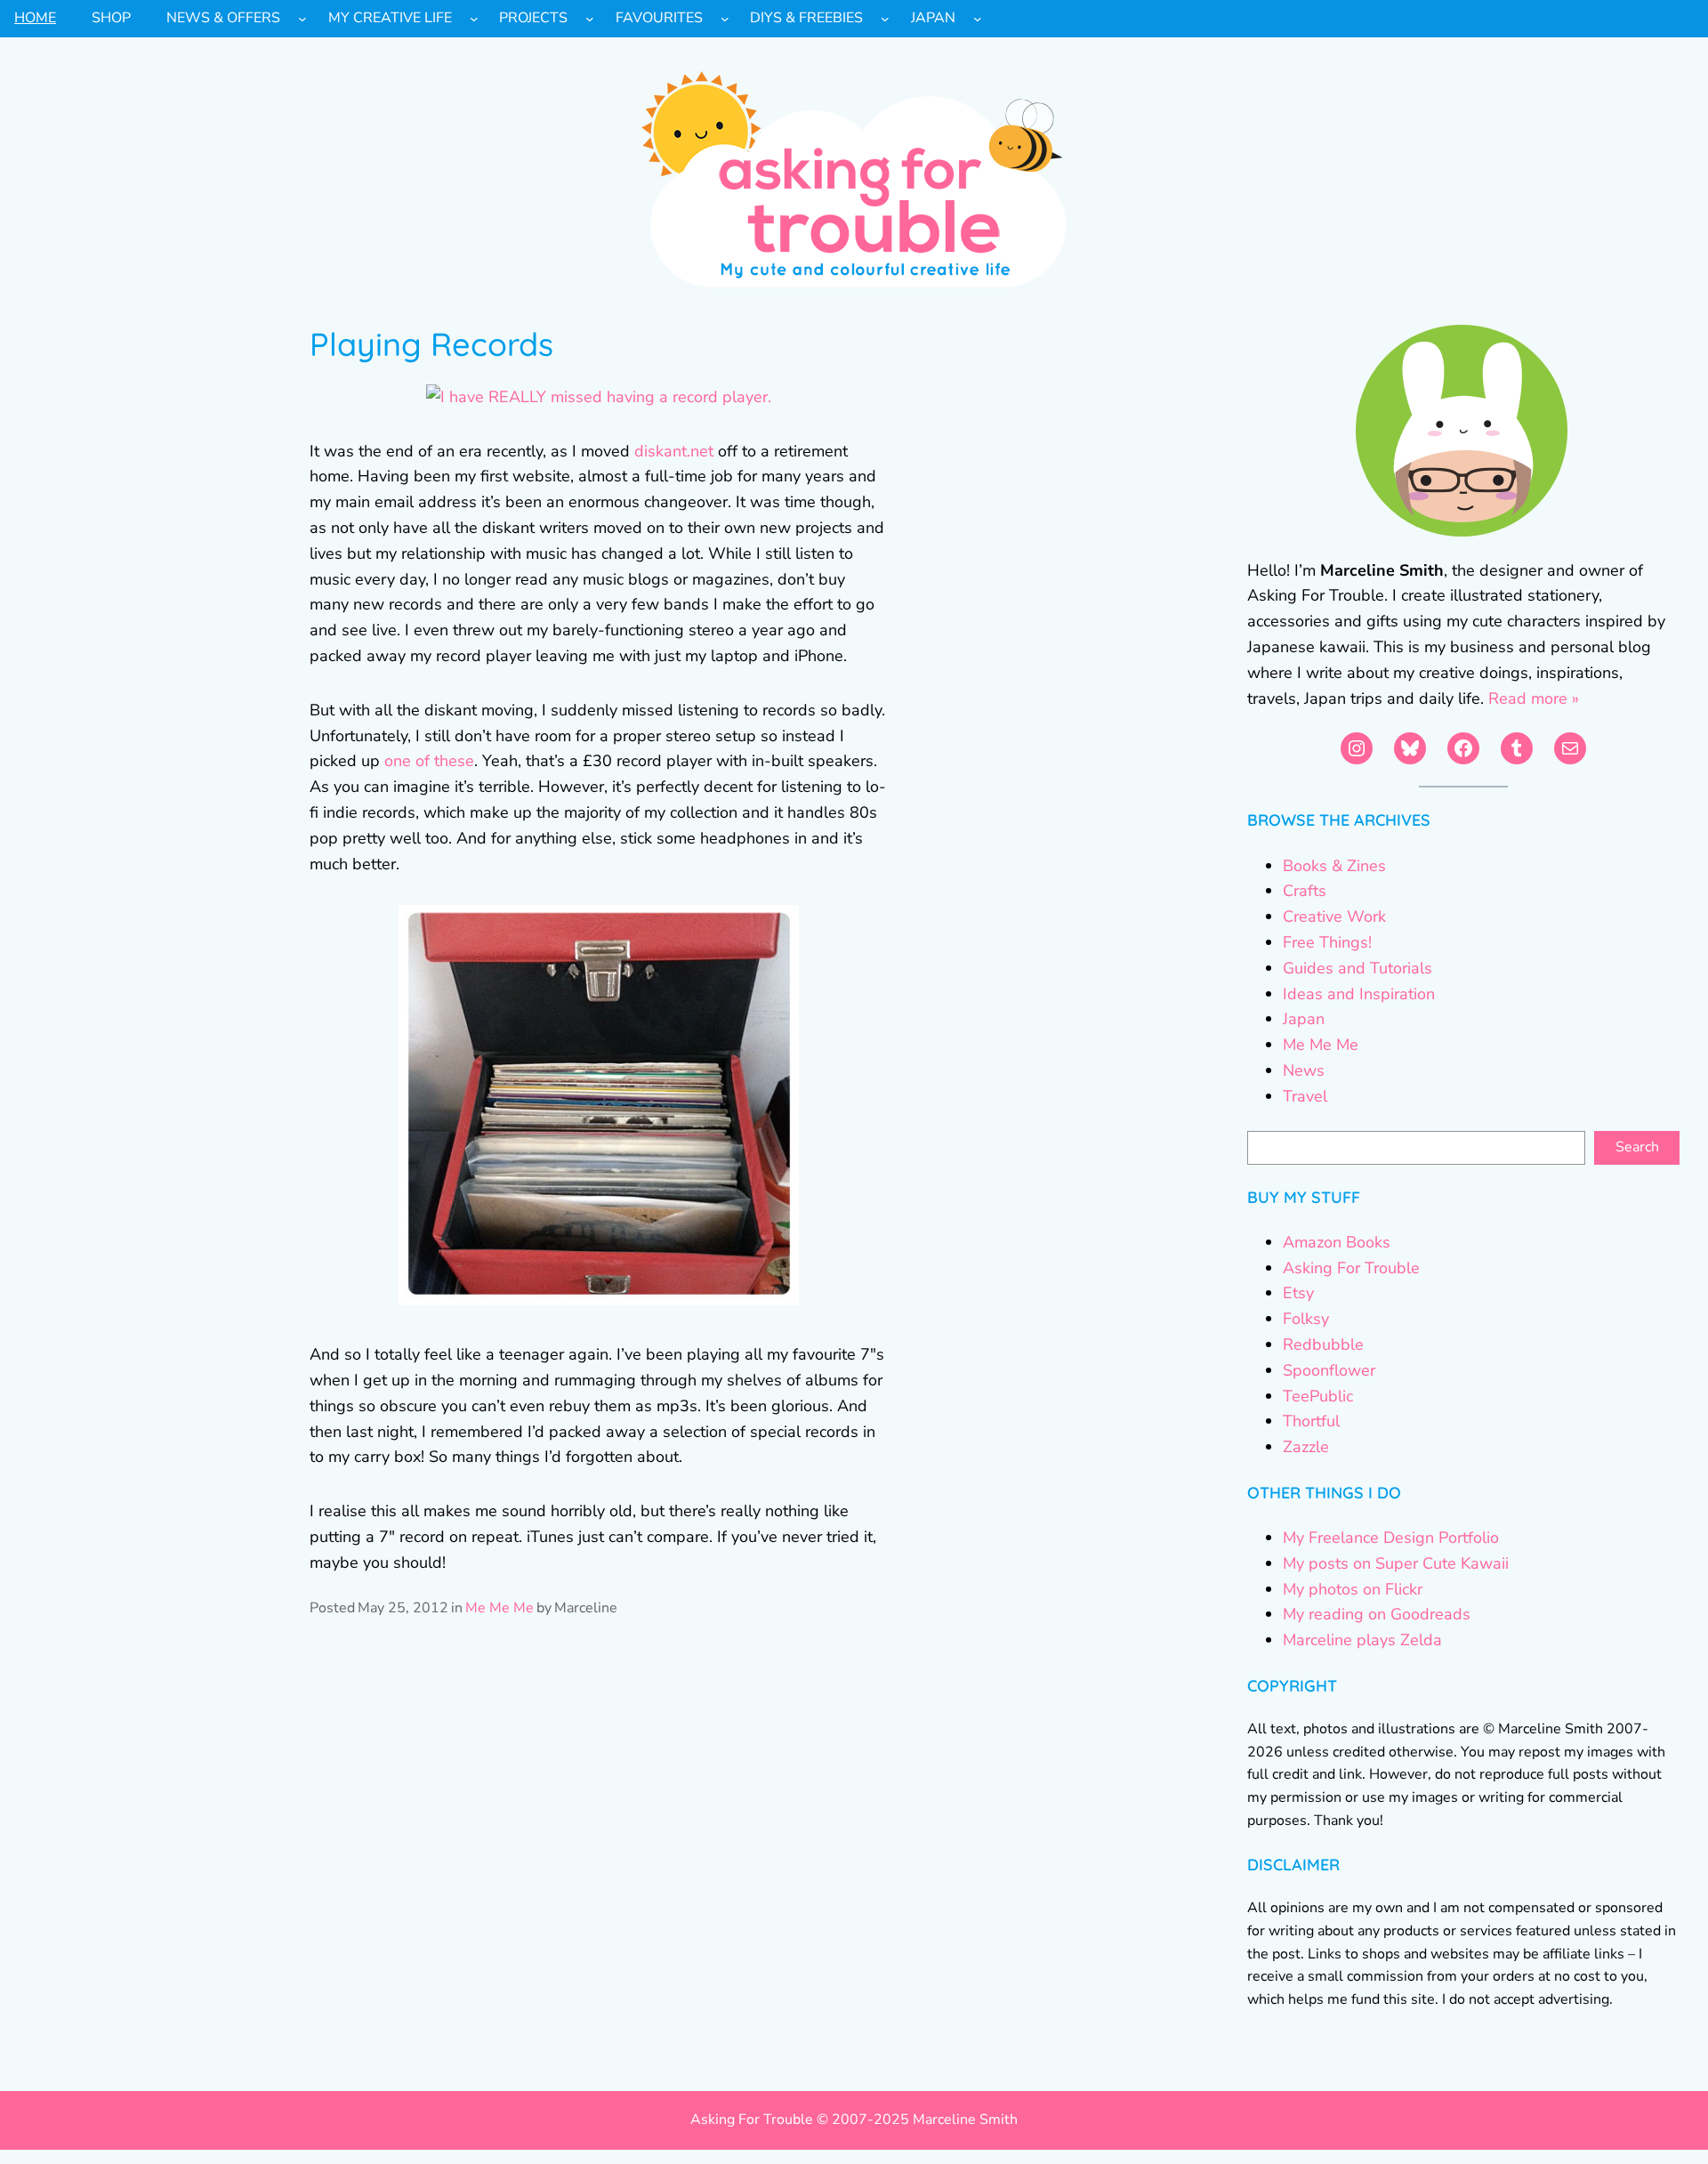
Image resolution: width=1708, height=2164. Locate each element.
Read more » (1534, 698)
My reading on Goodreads (1377, 1614)
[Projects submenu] (590, 19)
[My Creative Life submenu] (474, 19)
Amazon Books (1337, 1242)
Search (1637, 1147)
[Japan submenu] (978, 19)
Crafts (1305, 891)
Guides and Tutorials (1358, 968)
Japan (1304, 1019)
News (1304, 1070)
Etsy (1298, 1293)
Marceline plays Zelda (1362, 1640)
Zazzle (1306, 1447)
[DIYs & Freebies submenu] (885, 19)
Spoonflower (1329, 1370)
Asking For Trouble (1351, 1268)
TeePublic (1318, 1396)
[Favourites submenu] (725, 19)
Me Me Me (500, 1608)
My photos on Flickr (1353, 1589)
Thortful (1311, 1421)
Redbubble (1323, 1344)
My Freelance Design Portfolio (1391, 1538)
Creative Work (1334, 916)
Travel (1305, 1096)
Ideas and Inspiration (1359, 994)
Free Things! (1327, 942)
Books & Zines (1334, 866)
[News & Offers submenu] (302, 19)
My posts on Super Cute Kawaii (1396, 1563)
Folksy (1306, 1319)
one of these (429, 761)
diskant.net (674, 451)
